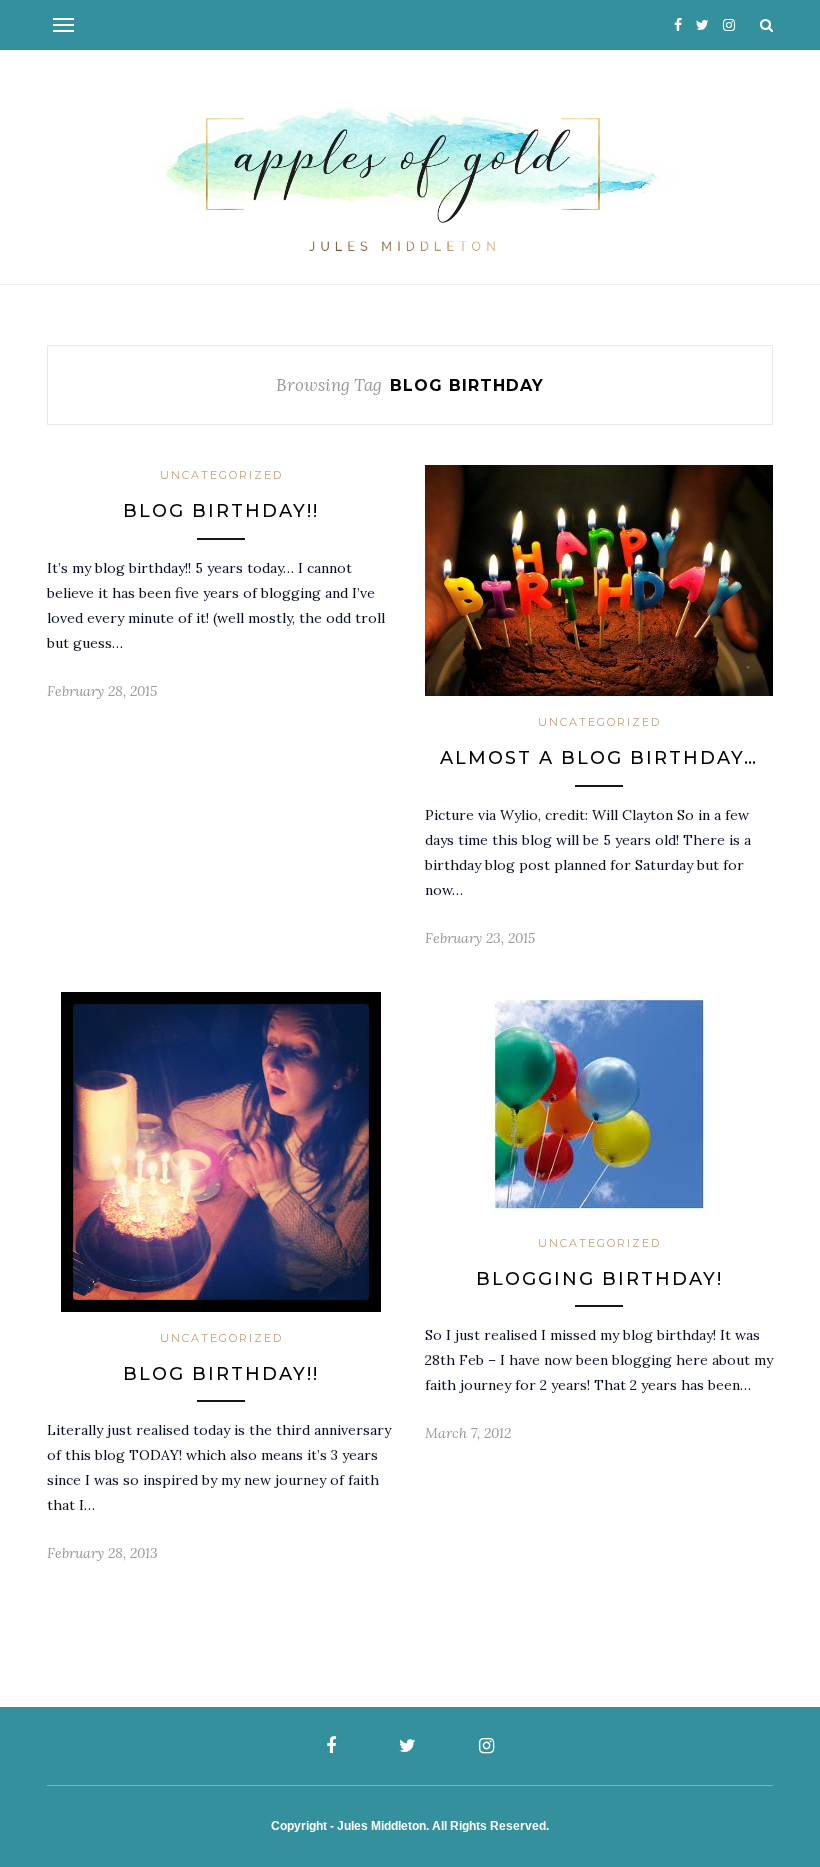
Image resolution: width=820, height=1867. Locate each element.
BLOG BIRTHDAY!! (221, 1374)
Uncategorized (221, 475)
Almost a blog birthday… (599, 758)
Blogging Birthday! (599, 1279)
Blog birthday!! (221, 511)
